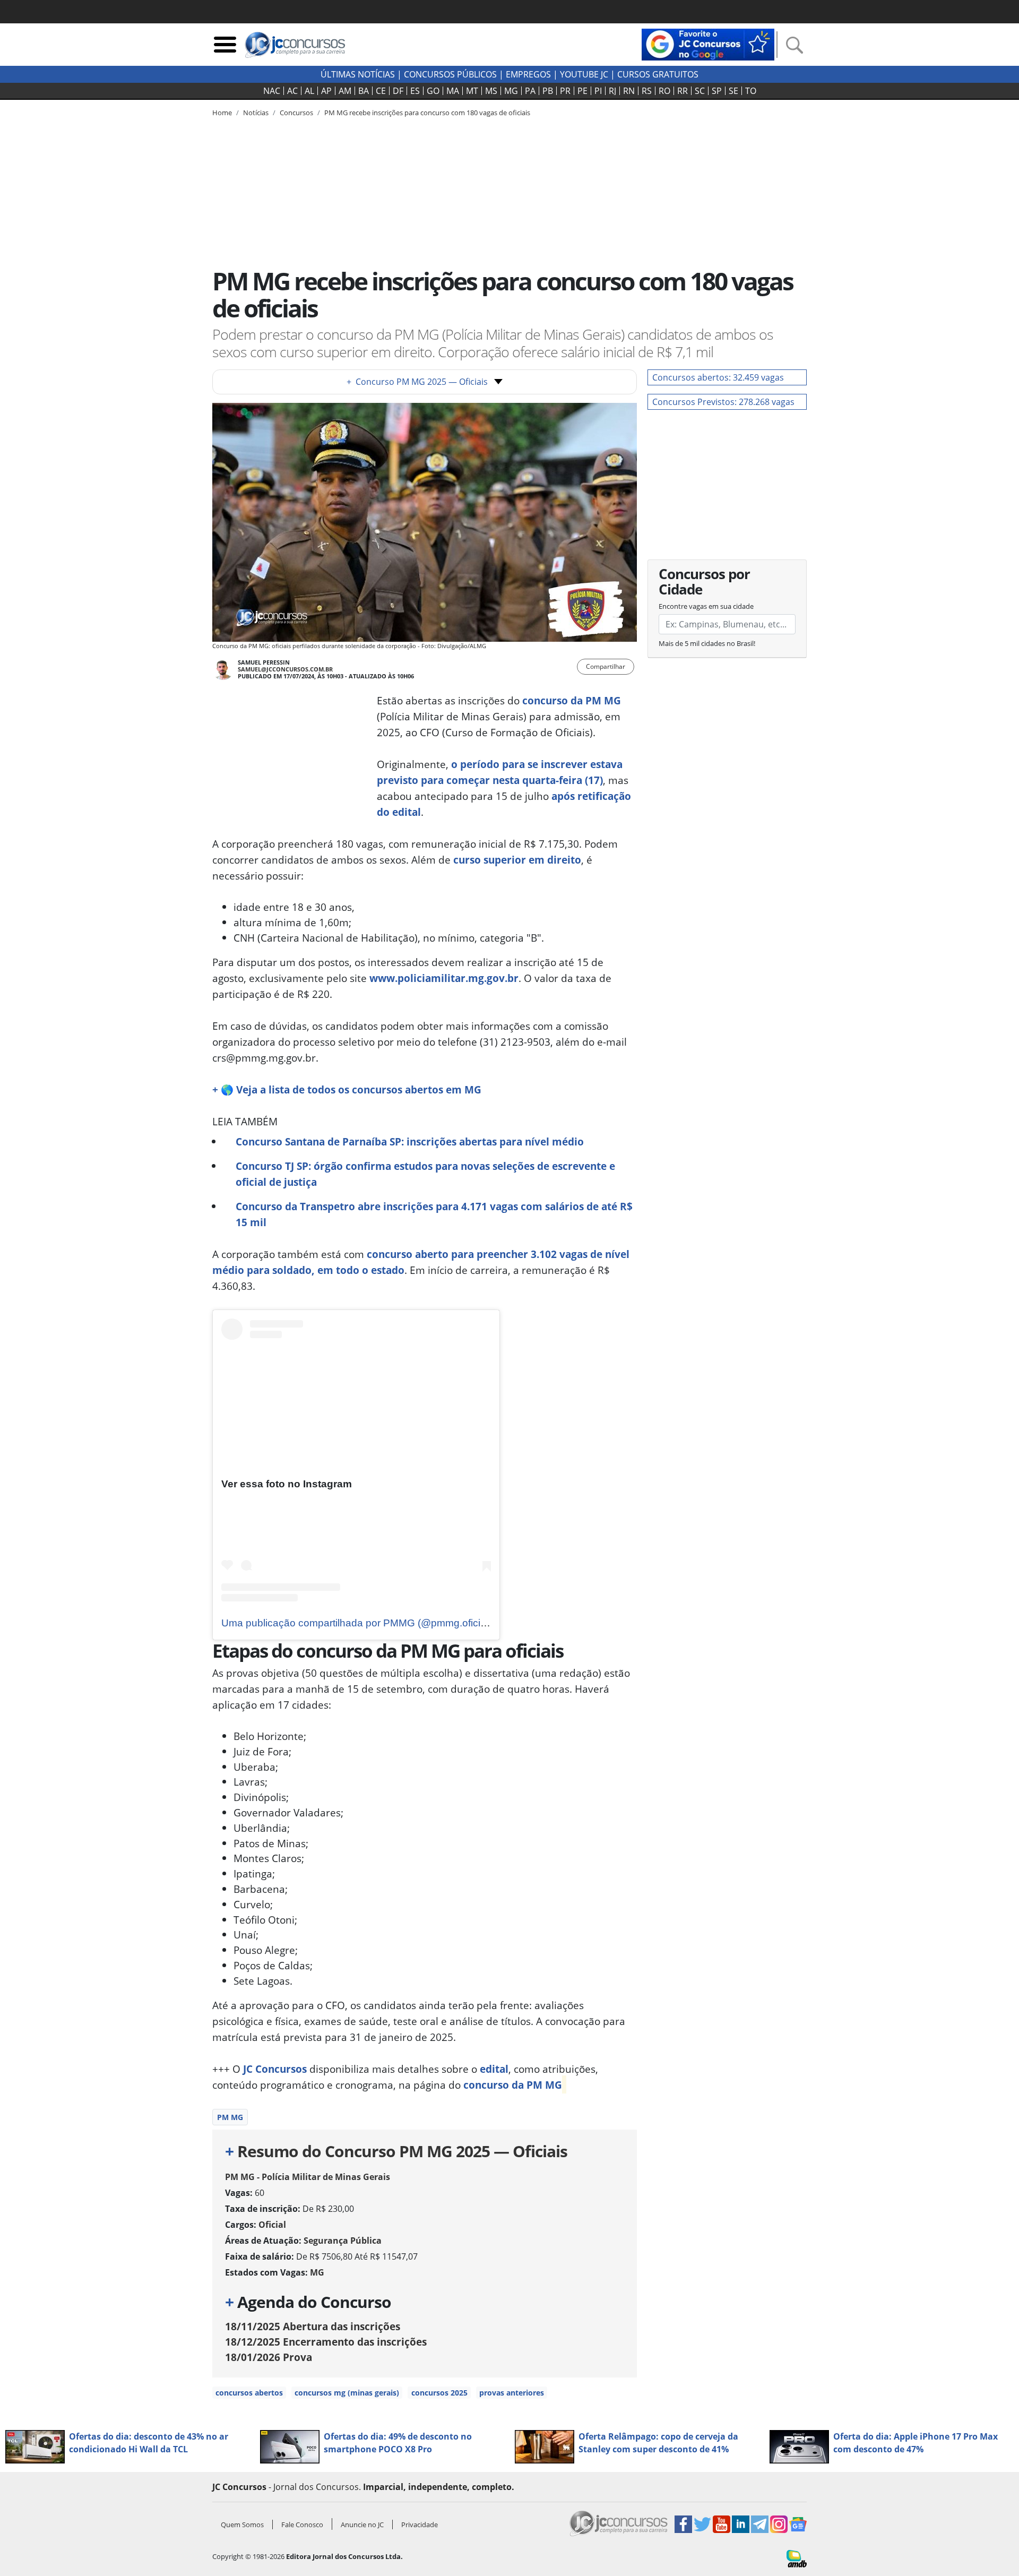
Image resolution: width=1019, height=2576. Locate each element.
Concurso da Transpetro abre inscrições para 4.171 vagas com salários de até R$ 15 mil (434, 1214)
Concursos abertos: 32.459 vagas (718, 377)
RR (683, 91)
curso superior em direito (517, 860)
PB (548, 91)
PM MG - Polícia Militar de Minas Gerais (308, 2177)
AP (326, 91)
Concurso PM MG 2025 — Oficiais (417, 382)
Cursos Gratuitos (658, 74)
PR (565, 91)
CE (381, 91)
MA (453, 91)
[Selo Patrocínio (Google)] (708, 44)
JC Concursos (275, 2069)
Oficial (272, 2225)
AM (345, 91)
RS (647, 91)
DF (398, 91)
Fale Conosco (302, 2525)
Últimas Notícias (358, 74)
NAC (272, 91)
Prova (269, 2357)
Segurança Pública (343, 2241)
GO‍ (433, 91)
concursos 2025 (439, 2393)
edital (494, 2069)
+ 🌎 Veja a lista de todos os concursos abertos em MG (347, 1089)
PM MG (230, 2117)
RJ (612, 91)
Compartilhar (606, 666)
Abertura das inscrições (313, 2326)
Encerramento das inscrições (326, 2342)
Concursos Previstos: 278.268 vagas (723, 402)
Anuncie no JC (362, 2525)
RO (664, 91)
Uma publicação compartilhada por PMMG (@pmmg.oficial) (356, 1623)
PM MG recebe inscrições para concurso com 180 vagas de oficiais (427, 113)
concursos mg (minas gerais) (347, 2393)
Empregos (528, 74)
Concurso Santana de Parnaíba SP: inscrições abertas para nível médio (410, 1141)
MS (491, 91)
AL (309, 91)
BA (364, 91)
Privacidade (420, 2525)
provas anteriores (512, 2393)
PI (598, 91)
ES (415, 91)
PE (582, 91)
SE (733, 91)
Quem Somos (242, 2525)
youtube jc (584, 74)
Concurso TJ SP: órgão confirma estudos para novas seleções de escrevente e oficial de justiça (425, 1174)
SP (717, 91)
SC (700, 91)
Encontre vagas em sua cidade (706, 606)
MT (472, 91)
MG (511, 91)
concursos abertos (249, 2393)
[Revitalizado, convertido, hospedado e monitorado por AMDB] (797, 2558)
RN (629, 91)
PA (530, 91)
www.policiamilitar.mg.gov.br (444, 978)
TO (751, 91)
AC (292, 91)
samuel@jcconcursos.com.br (285, 669)
